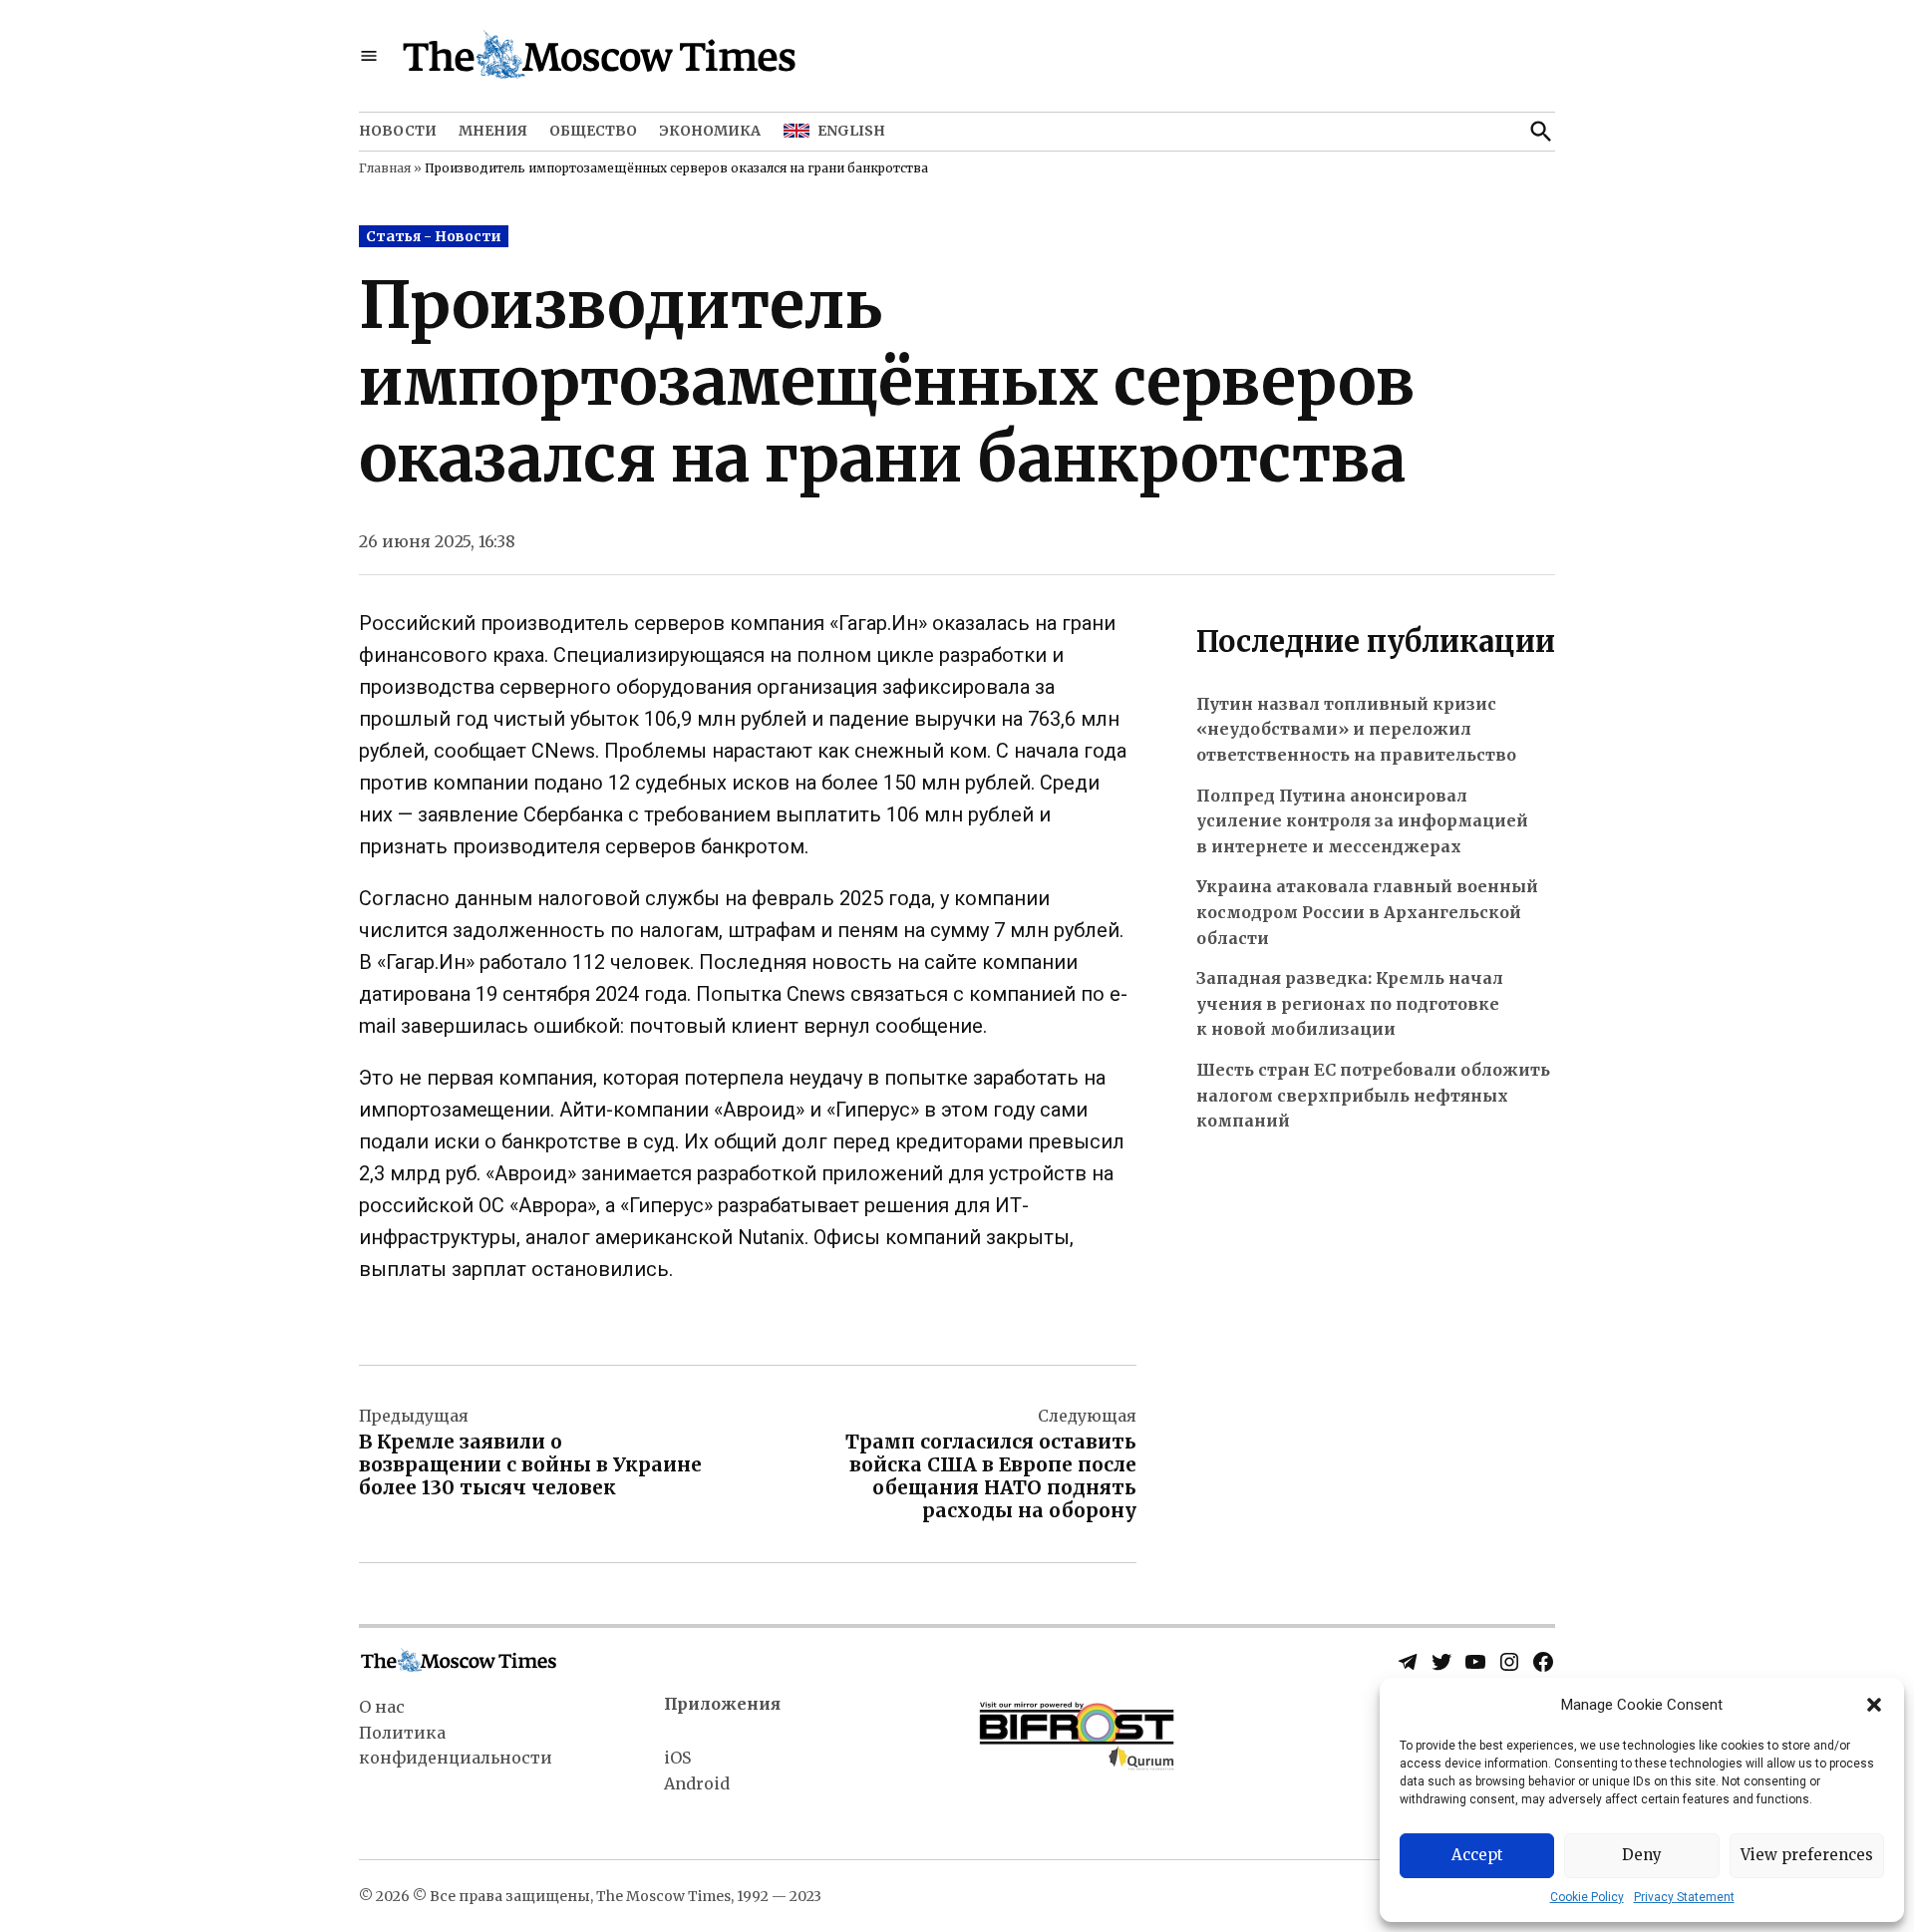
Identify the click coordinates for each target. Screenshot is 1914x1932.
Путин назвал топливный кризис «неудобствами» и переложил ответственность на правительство (1356, 729)
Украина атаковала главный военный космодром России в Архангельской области (1367, 912)
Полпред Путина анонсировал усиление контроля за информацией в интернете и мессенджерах (1362, 821)
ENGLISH (851, 131)
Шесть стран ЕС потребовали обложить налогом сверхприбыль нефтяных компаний (1373, 1095)
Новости (398, 131)
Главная (385, 168)
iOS (677, 1758)
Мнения (493, 131)
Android (697, 1783)
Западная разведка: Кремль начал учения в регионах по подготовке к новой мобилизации (1350, 1003)
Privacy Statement (1684, 1897)
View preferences (1807, 1855)
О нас (382, 1707)
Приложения (722, 1704)
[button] (1874, 1705)
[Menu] (369, 56)
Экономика (710, 131)
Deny (1642, 1855)
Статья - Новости (434, 236)
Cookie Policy (1587, 1897)
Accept (1477, 1855)
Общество (593, 131)
